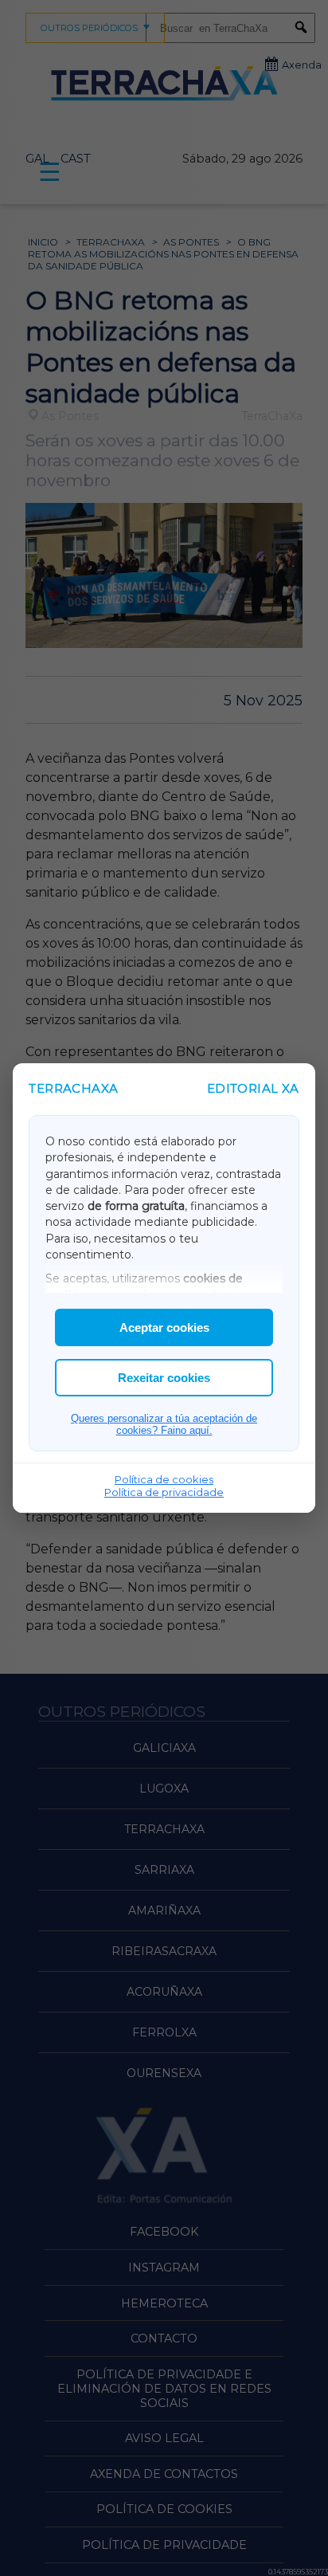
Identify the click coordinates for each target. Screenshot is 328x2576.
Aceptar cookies (164, 1327)
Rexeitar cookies (164, 1378)
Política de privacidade (164, 1492)
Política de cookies (164, 1479)
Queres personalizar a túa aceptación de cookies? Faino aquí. (164, 1424)
